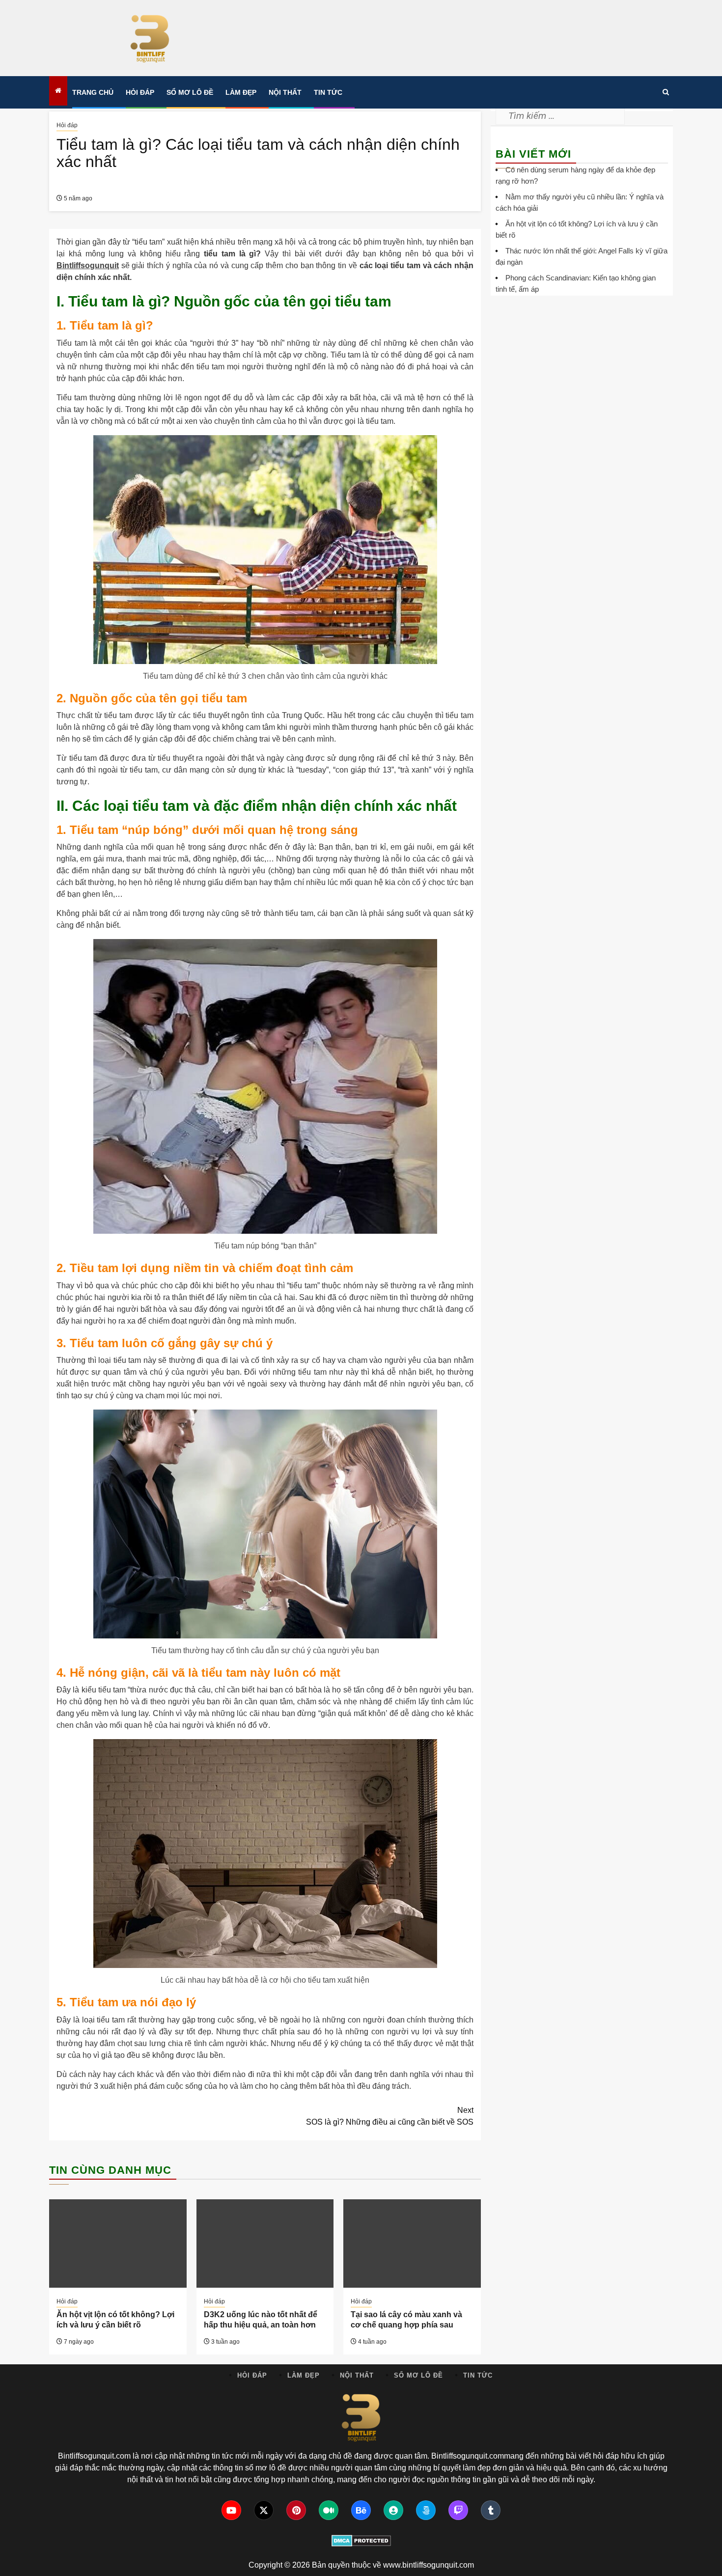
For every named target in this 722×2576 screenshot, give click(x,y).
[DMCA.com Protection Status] (361, 2541)
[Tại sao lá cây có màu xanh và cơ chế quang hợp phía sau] (412, 2244)
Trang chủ (93, 92)
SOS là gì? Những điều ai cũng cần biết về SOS (390, 2116)
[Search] (666, 92)
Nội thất (285, 92)
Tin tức (328, 92)
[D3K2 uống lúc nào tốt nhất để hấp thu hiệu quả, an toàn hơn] (265, 2244)
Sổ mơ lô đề (190, 92)
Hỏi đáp (140, 92)
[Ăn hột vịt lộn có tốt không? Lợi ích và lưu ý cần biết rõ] (118, 2244)
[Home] (58, 91)
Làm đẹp (241, 92)
